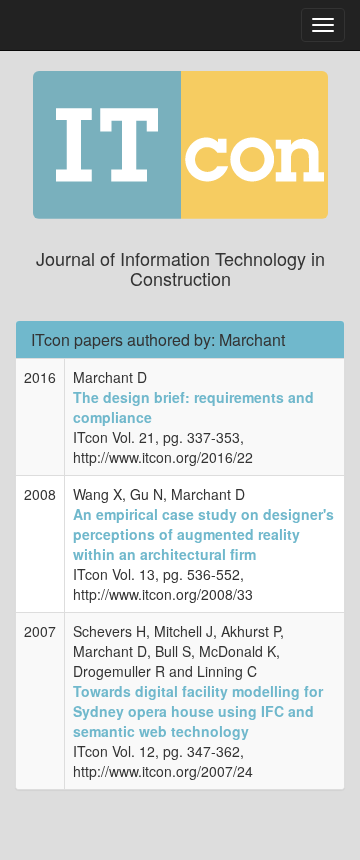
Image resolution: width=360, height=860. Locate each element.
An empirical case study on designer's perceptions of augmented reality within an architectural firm (203, 534)
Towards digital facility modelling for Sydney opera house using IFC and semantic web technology (198, 711)
